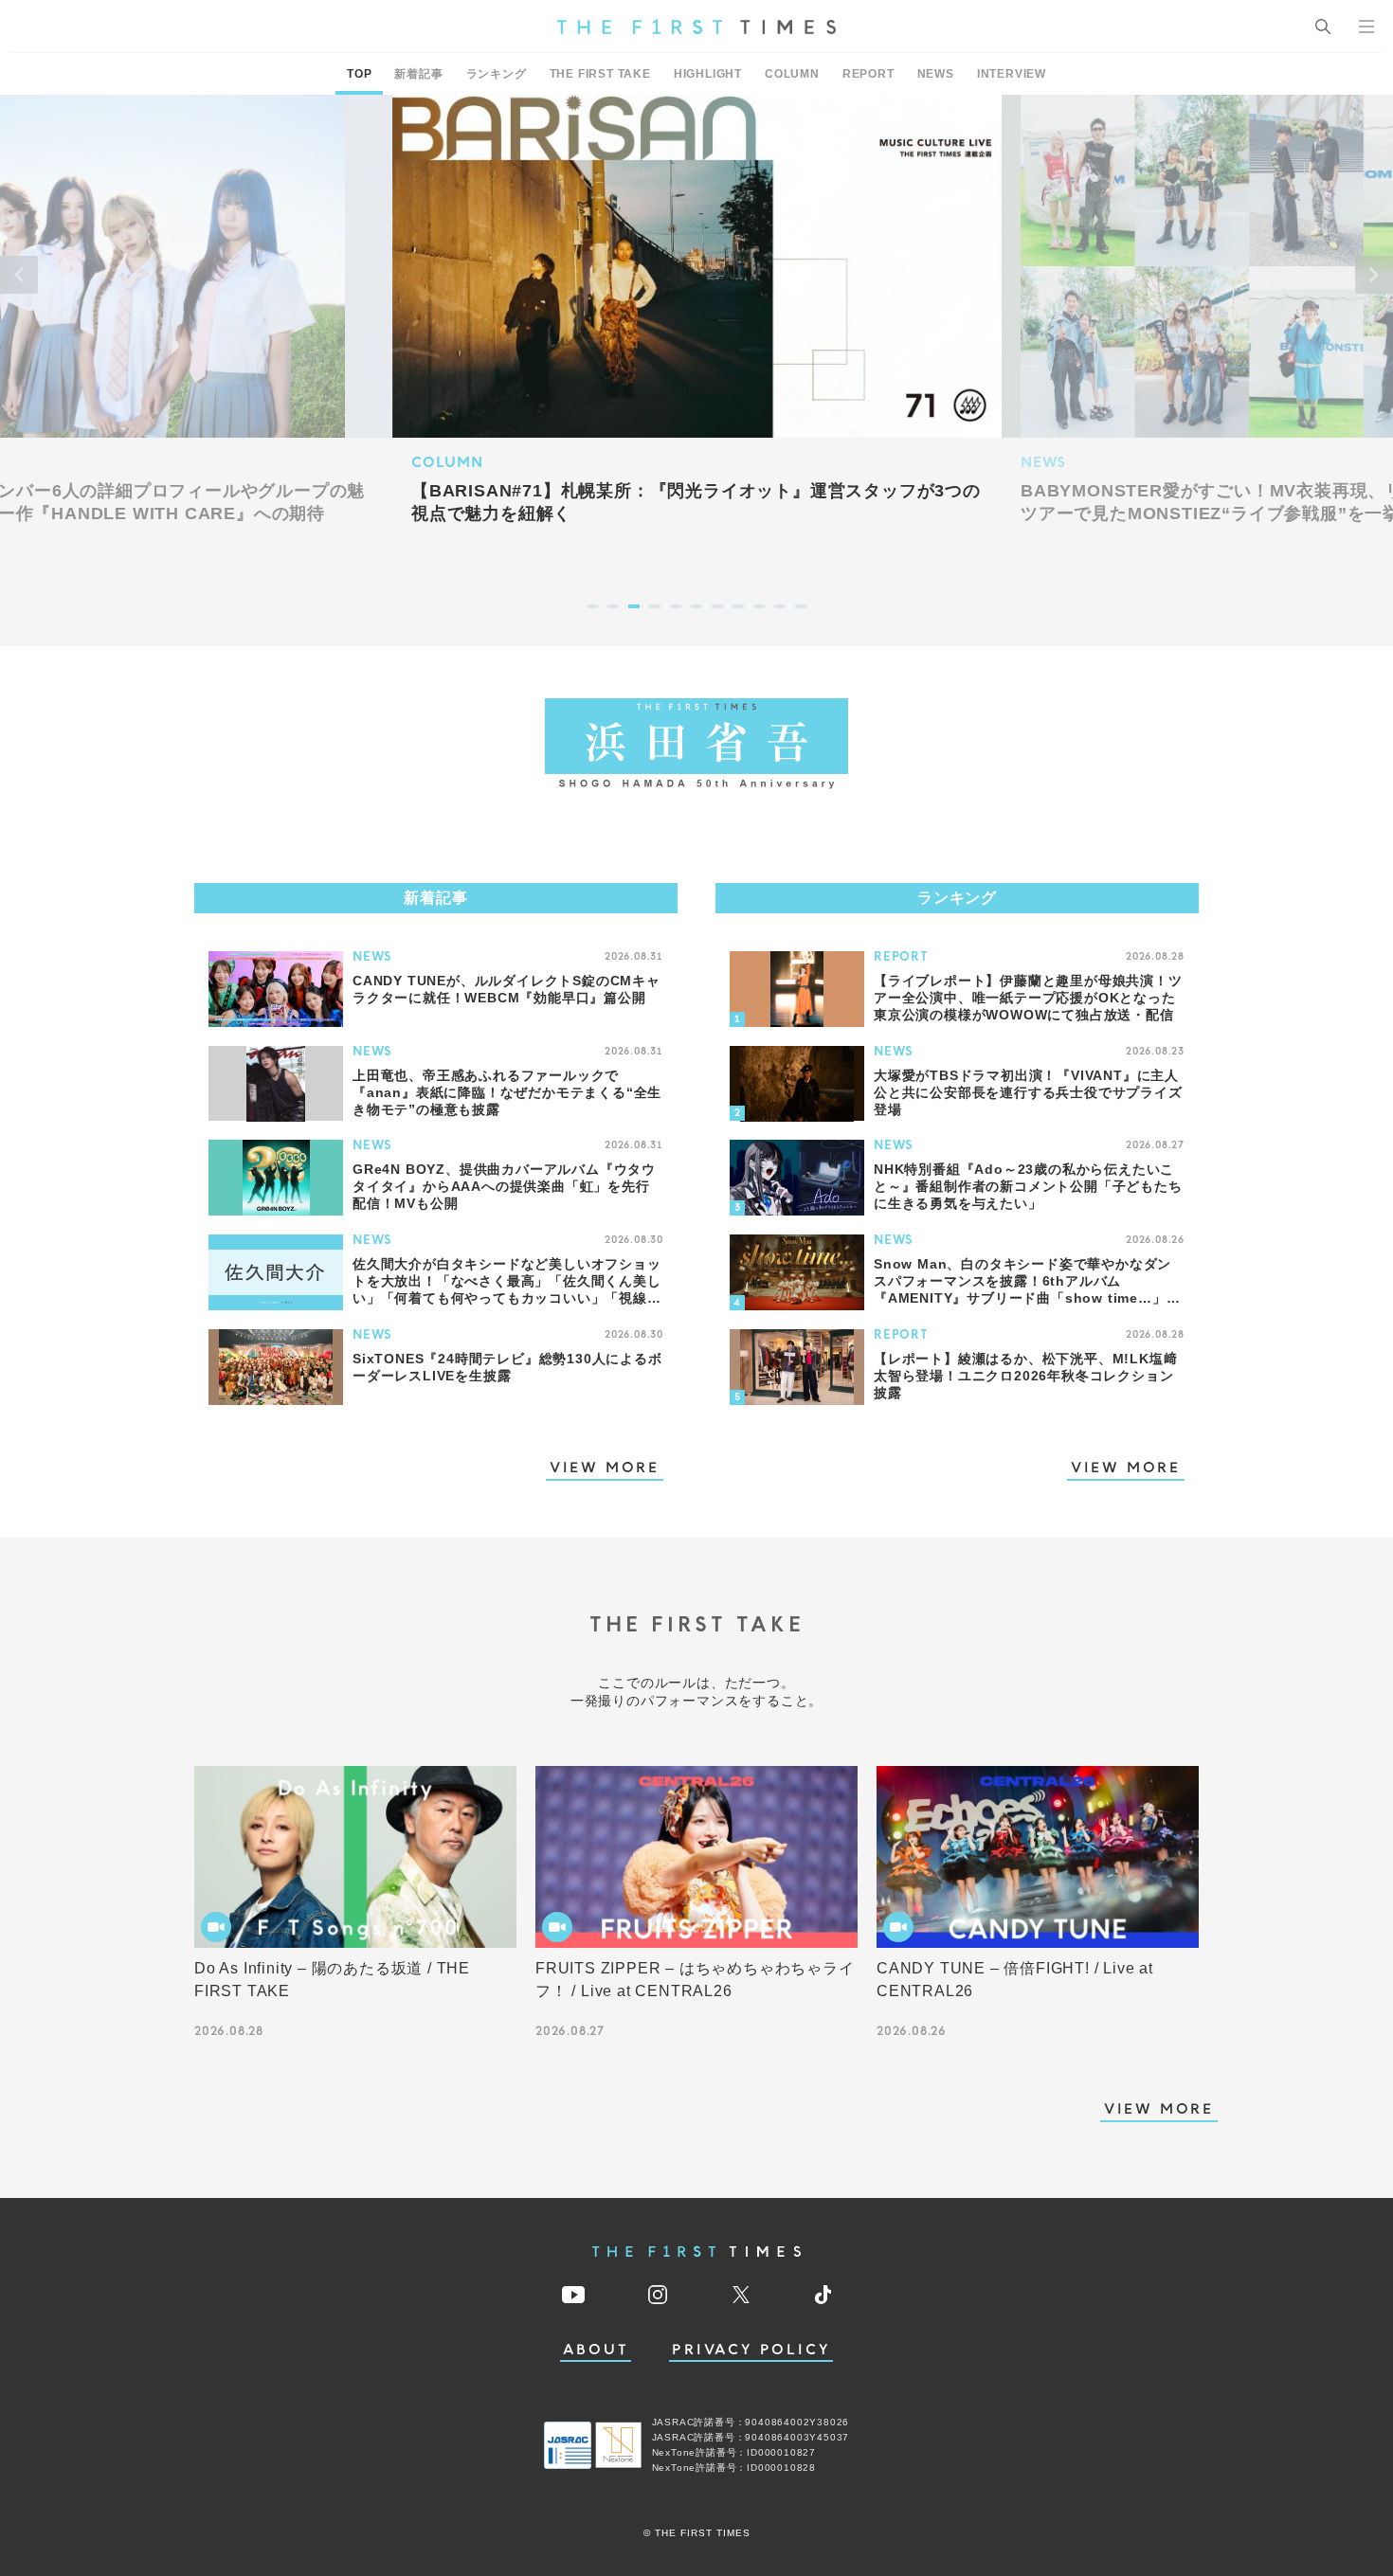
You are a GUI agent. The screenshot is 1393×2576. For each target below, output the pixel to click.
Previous (19, 275)
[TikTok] (823, 2295)
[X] (741, 2295)
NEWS (936, 74)
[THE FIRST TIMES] (696, 27)
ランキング (497, 74)
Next (1374, 275)
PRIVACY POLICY (751, 2350)
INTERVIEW (1012, 74)
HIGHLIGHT (708, 74)
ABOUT (596, 2350)
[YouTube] (573, 2295)
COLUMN (792, 74)
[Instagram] (658, 2295)
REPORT (868, 74)
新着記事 (418, 74)
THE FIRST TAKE (600, 74)
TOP (359, 74)
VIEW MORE (605, 1469)
